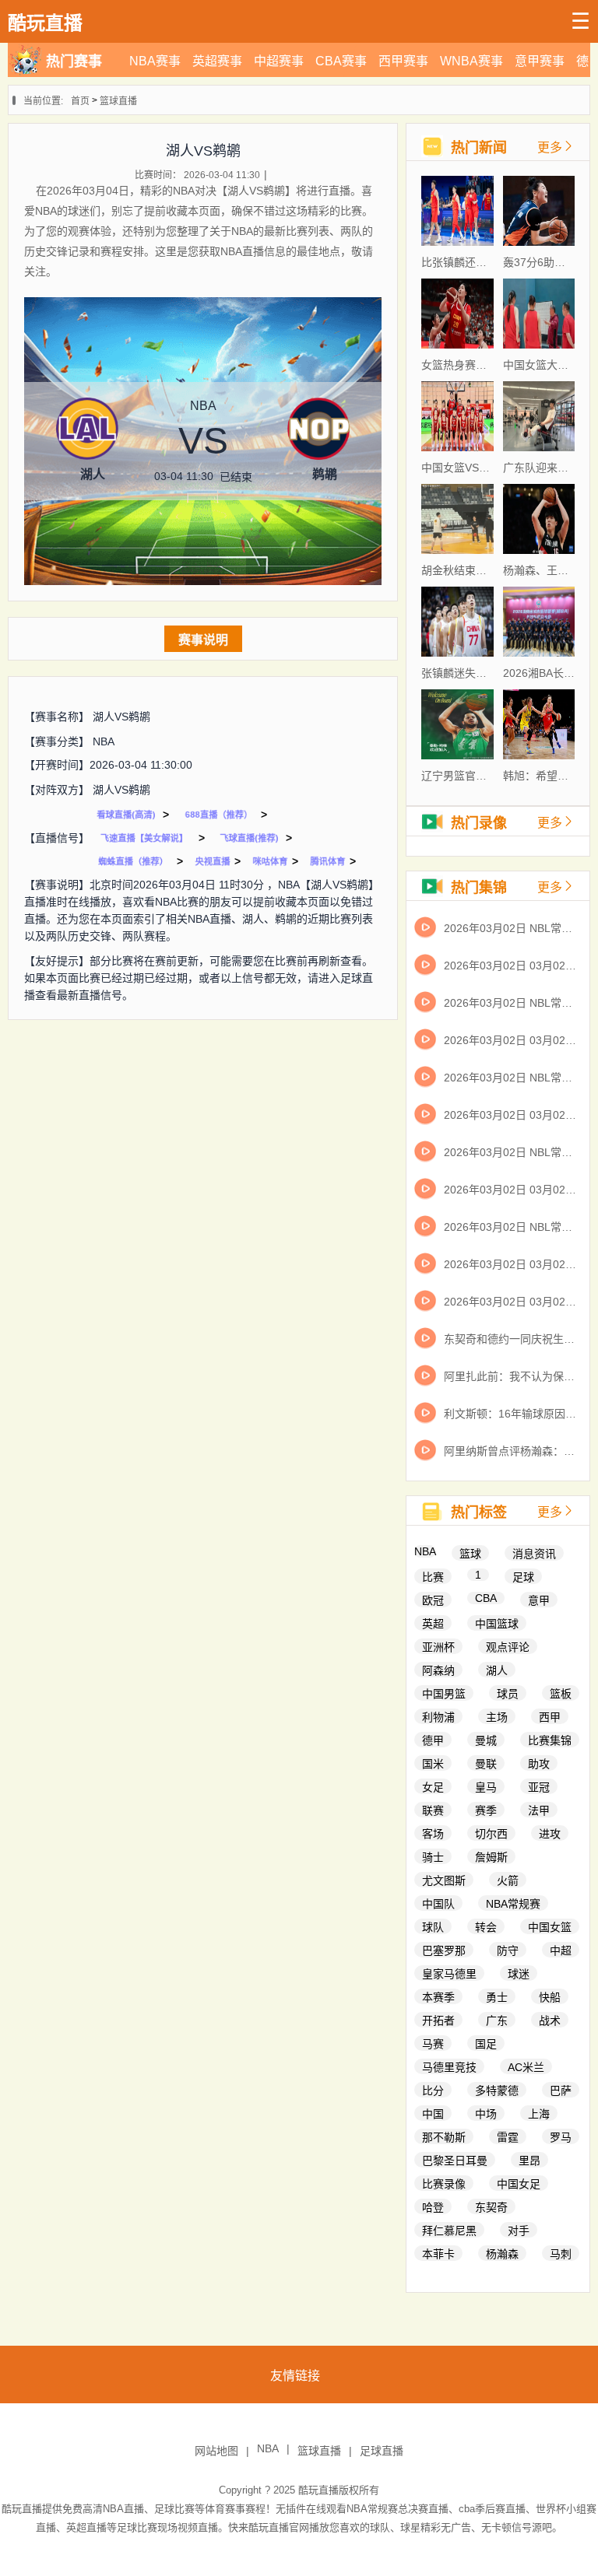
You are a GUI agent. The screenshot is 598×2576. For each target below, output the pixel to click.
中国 (433, 2114)
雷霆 (508, 2137)
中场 (486, 2114)
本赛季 (438, 1997)
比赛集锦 (550, 1740)
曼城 (486, 1740)
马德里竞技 (449, 2067)
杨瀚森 (502, 2254)
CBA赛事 (341, 61)
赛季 (486, 1810)
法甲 (539, 1810)
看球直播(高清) (126, 815)
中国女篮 (550, 1927)
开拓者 (438, 2020)
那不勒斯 (444, 2137)
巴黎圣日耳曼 (455, 2161)
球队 (433, 1927)
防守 (508, 1950)
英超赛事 (217, 61)
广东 (497, 2020)
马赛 (433, 2044)
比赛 (433, 1577)
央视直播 (213, 861)
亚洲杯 (438, 1647)
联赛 (433, 1810)
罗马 (561, 2137)
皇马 (486, 1787)
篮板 (561, 1694)
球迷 (519, 1974)
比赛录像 (444, 2184)
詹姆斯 (491, 1857)
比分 (433, 2091)
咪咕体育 (270, 861)
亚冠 (539, 1787)
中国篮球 (497, 1624)
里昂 (529, 2161)
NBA (104, 741)
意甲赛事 (540, 61)
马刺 (561, 2254)
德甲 (433, 1740)
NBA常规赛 (513, 1904)
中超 (561, 1950)
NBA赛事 (155, 61)
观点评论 (508, 1647)
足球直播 (382, 2451)
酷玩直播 (318, 2490)
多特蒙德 (497, 2091)
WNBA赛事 (471, 61)
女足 (433, 1787)
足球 (523, 1577)
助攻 (539, 1764)
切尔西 (491, 1834)
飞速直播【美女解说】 (144, 838)
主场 (497, 1717)
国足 (486, 2044)
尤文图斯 (444, 1880)
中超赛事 (279, 61)
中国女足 (519, 2184)
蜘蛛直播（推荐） (133, 861)
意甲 (539, 1600)
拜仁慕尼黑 (449, 2231)
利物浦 (438, 1717)
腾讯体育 (328, 861)
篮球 (470, 1554)
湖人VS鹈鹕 (121, 717)
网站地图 (216, 2451)
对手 (519, 2231)
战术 (550, 2020)
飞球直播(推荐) (249, 838)
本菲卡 (438, 2254)
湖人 (497, 1670)
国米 (433, 1764)
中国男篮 (444, 1694)
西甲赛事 (403, 61)
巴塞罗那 (444, 1950)
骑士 (433, 1857)
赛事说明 (203, 640)
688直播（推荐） (219, 815)
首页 (80, 101)
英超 (433, 1624)
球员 (508, 1694)
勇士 (497, 1997)
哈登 (433, 2207)
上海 (539, 2114)
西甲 (550, 1717)
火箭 (508, 1880)
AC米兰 (526, 2067)
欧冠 (433, 1600)
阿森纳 (438, 1670)
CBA (486, 1598)
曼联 (486, 1764)
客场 (433, 1834)
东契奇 (491, 2207)
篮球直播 (118, 101)
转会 (486, 1927)
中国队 (438, 1904)
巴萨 (561, 2091)
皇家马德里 (449, 1974)
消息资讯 (534, 1554)
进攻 (550, 1834)
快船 (550, 1997)
